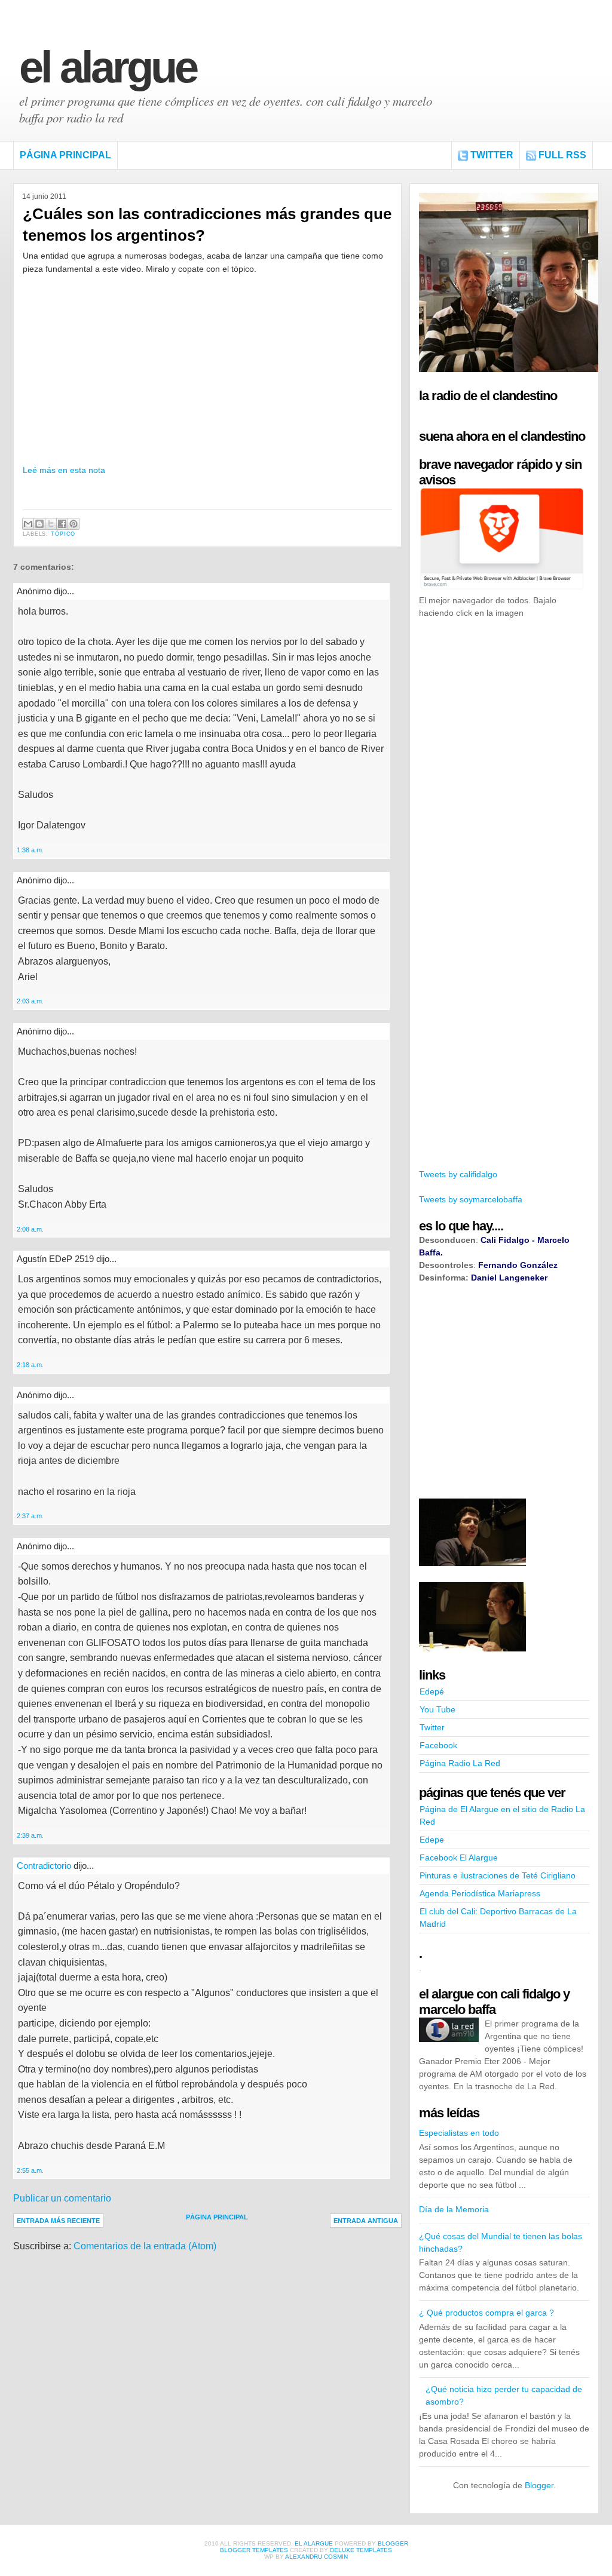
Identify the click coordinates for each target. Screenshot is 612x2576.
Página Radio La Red (460, 1763)
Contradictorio (44, 1866)
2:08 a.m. (30, 1229)
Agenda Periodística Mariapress (480, 1893)
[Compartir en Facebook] (62, 524)
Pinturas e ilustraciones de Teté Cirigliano (498, 1875)
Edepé (432, 1691)
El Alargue (108, 67)
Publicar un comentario (62, 2198)
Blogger (539, 2485)
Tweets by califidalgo (458, 1174)
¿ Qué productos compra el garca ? (486, 2313)
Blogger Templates (254, 2550)
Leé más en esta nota (64, 470)
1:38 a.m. (30, 850)
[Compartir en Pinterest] (74, 524)
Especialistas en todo (459, 2133)
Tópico (63, 534)
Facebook (438, 1745)
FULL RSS (562, 155)
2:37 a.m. (30, 1516)
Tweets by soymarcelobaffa (471, 1199)
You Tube (437, 1709)
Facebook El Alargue (459, 1857)
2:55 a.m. (30, 2170)
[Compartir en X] (51, 524)
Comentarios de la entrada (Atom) (145, 2246)
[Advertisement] (509, 811)
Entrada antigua (366, 2221)
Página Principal (65, 155)
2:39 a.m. (30, 1835)
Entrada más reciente (58, 2221)
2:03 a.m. (30, 1001)
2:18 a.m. (30, 1365)
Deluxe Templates (361, 2550)
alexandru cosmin (316, 2557)
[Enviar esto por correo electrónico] (28, 524)
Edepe (432, 1840)
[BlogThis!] (39, 524)
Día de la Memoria (454, 2209)
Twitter (492, 155)
